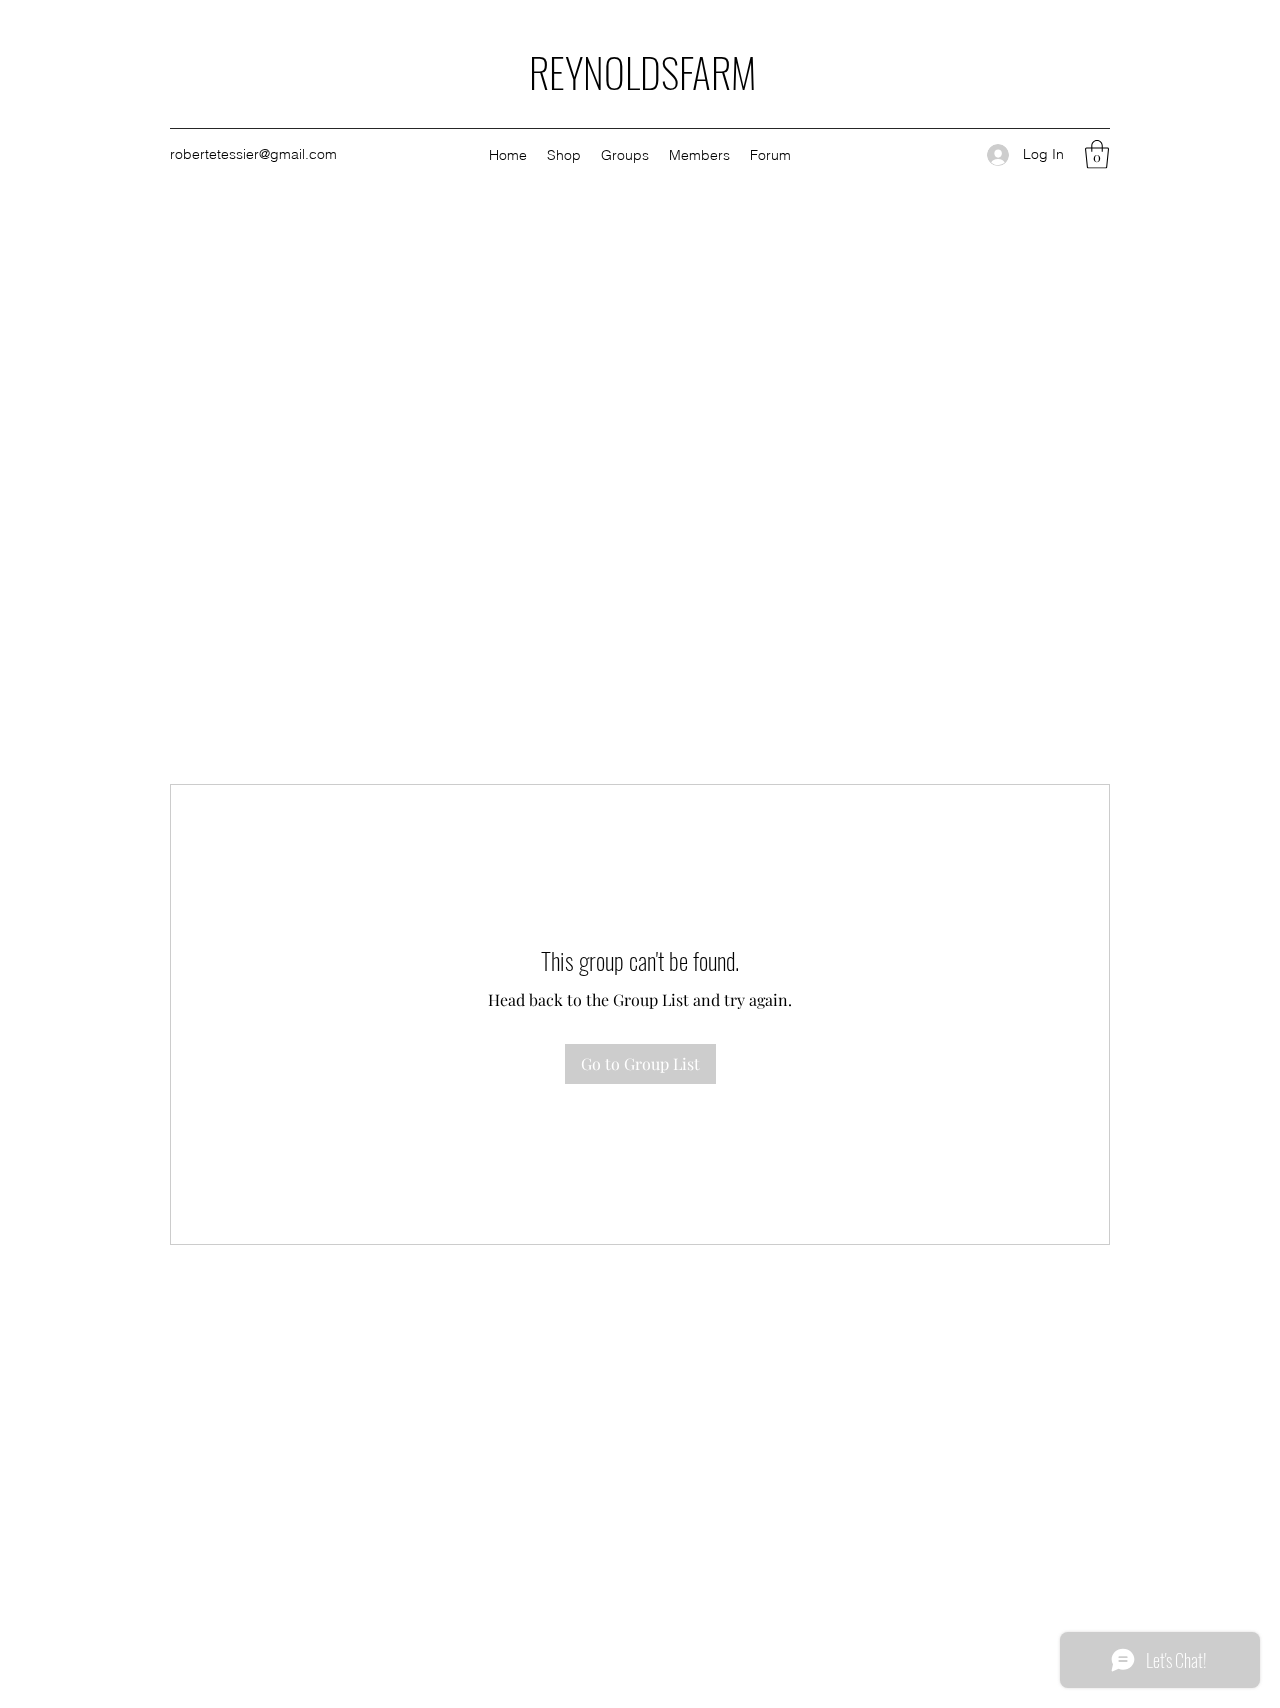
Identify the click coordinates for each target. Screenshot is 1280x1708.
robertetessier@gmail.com (253, 154)
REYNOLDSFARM (642, 72)
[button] (1097, 154)
